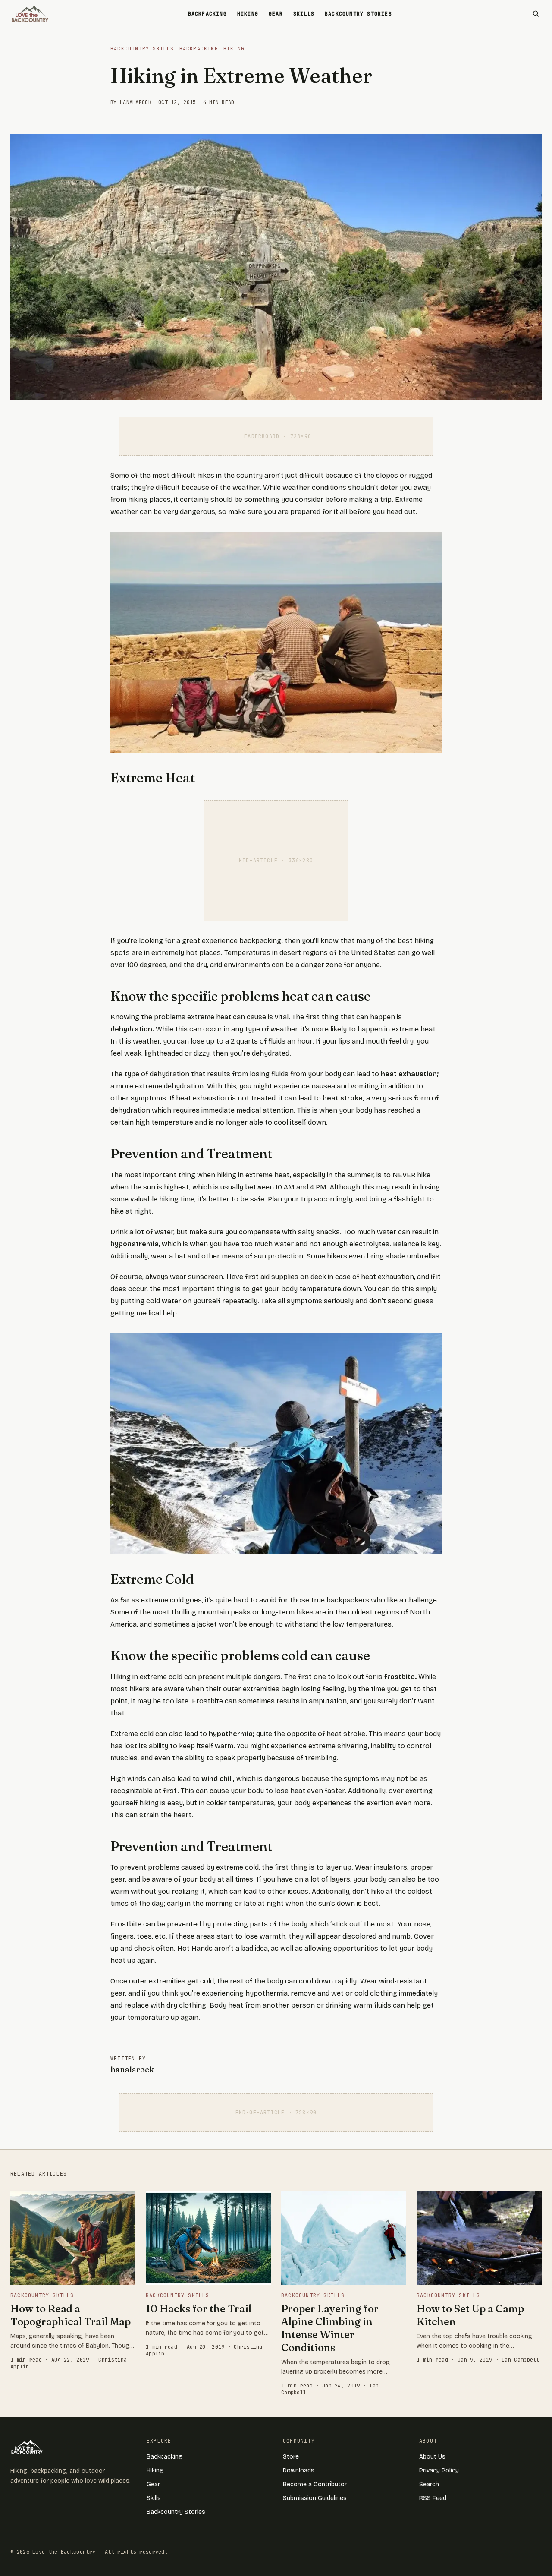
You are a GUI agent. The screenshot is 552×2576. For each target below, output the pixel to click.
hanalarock (132, 2070)
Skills (304, 14)
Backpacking (207, 14)
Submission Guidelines (315, 2498)
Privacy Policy (439, 2470)
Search (429, 2484)
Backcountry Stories (358, 14)
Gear (276, 14)
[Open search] (536, 14)
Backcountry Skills (142, 49)
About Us (432, 2457)
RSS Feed (433, 2498)
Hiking (248, 14)
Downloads (299, 2470)
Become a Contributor (315, 2484)
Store (291, 2457)
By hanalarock (131, 102)
